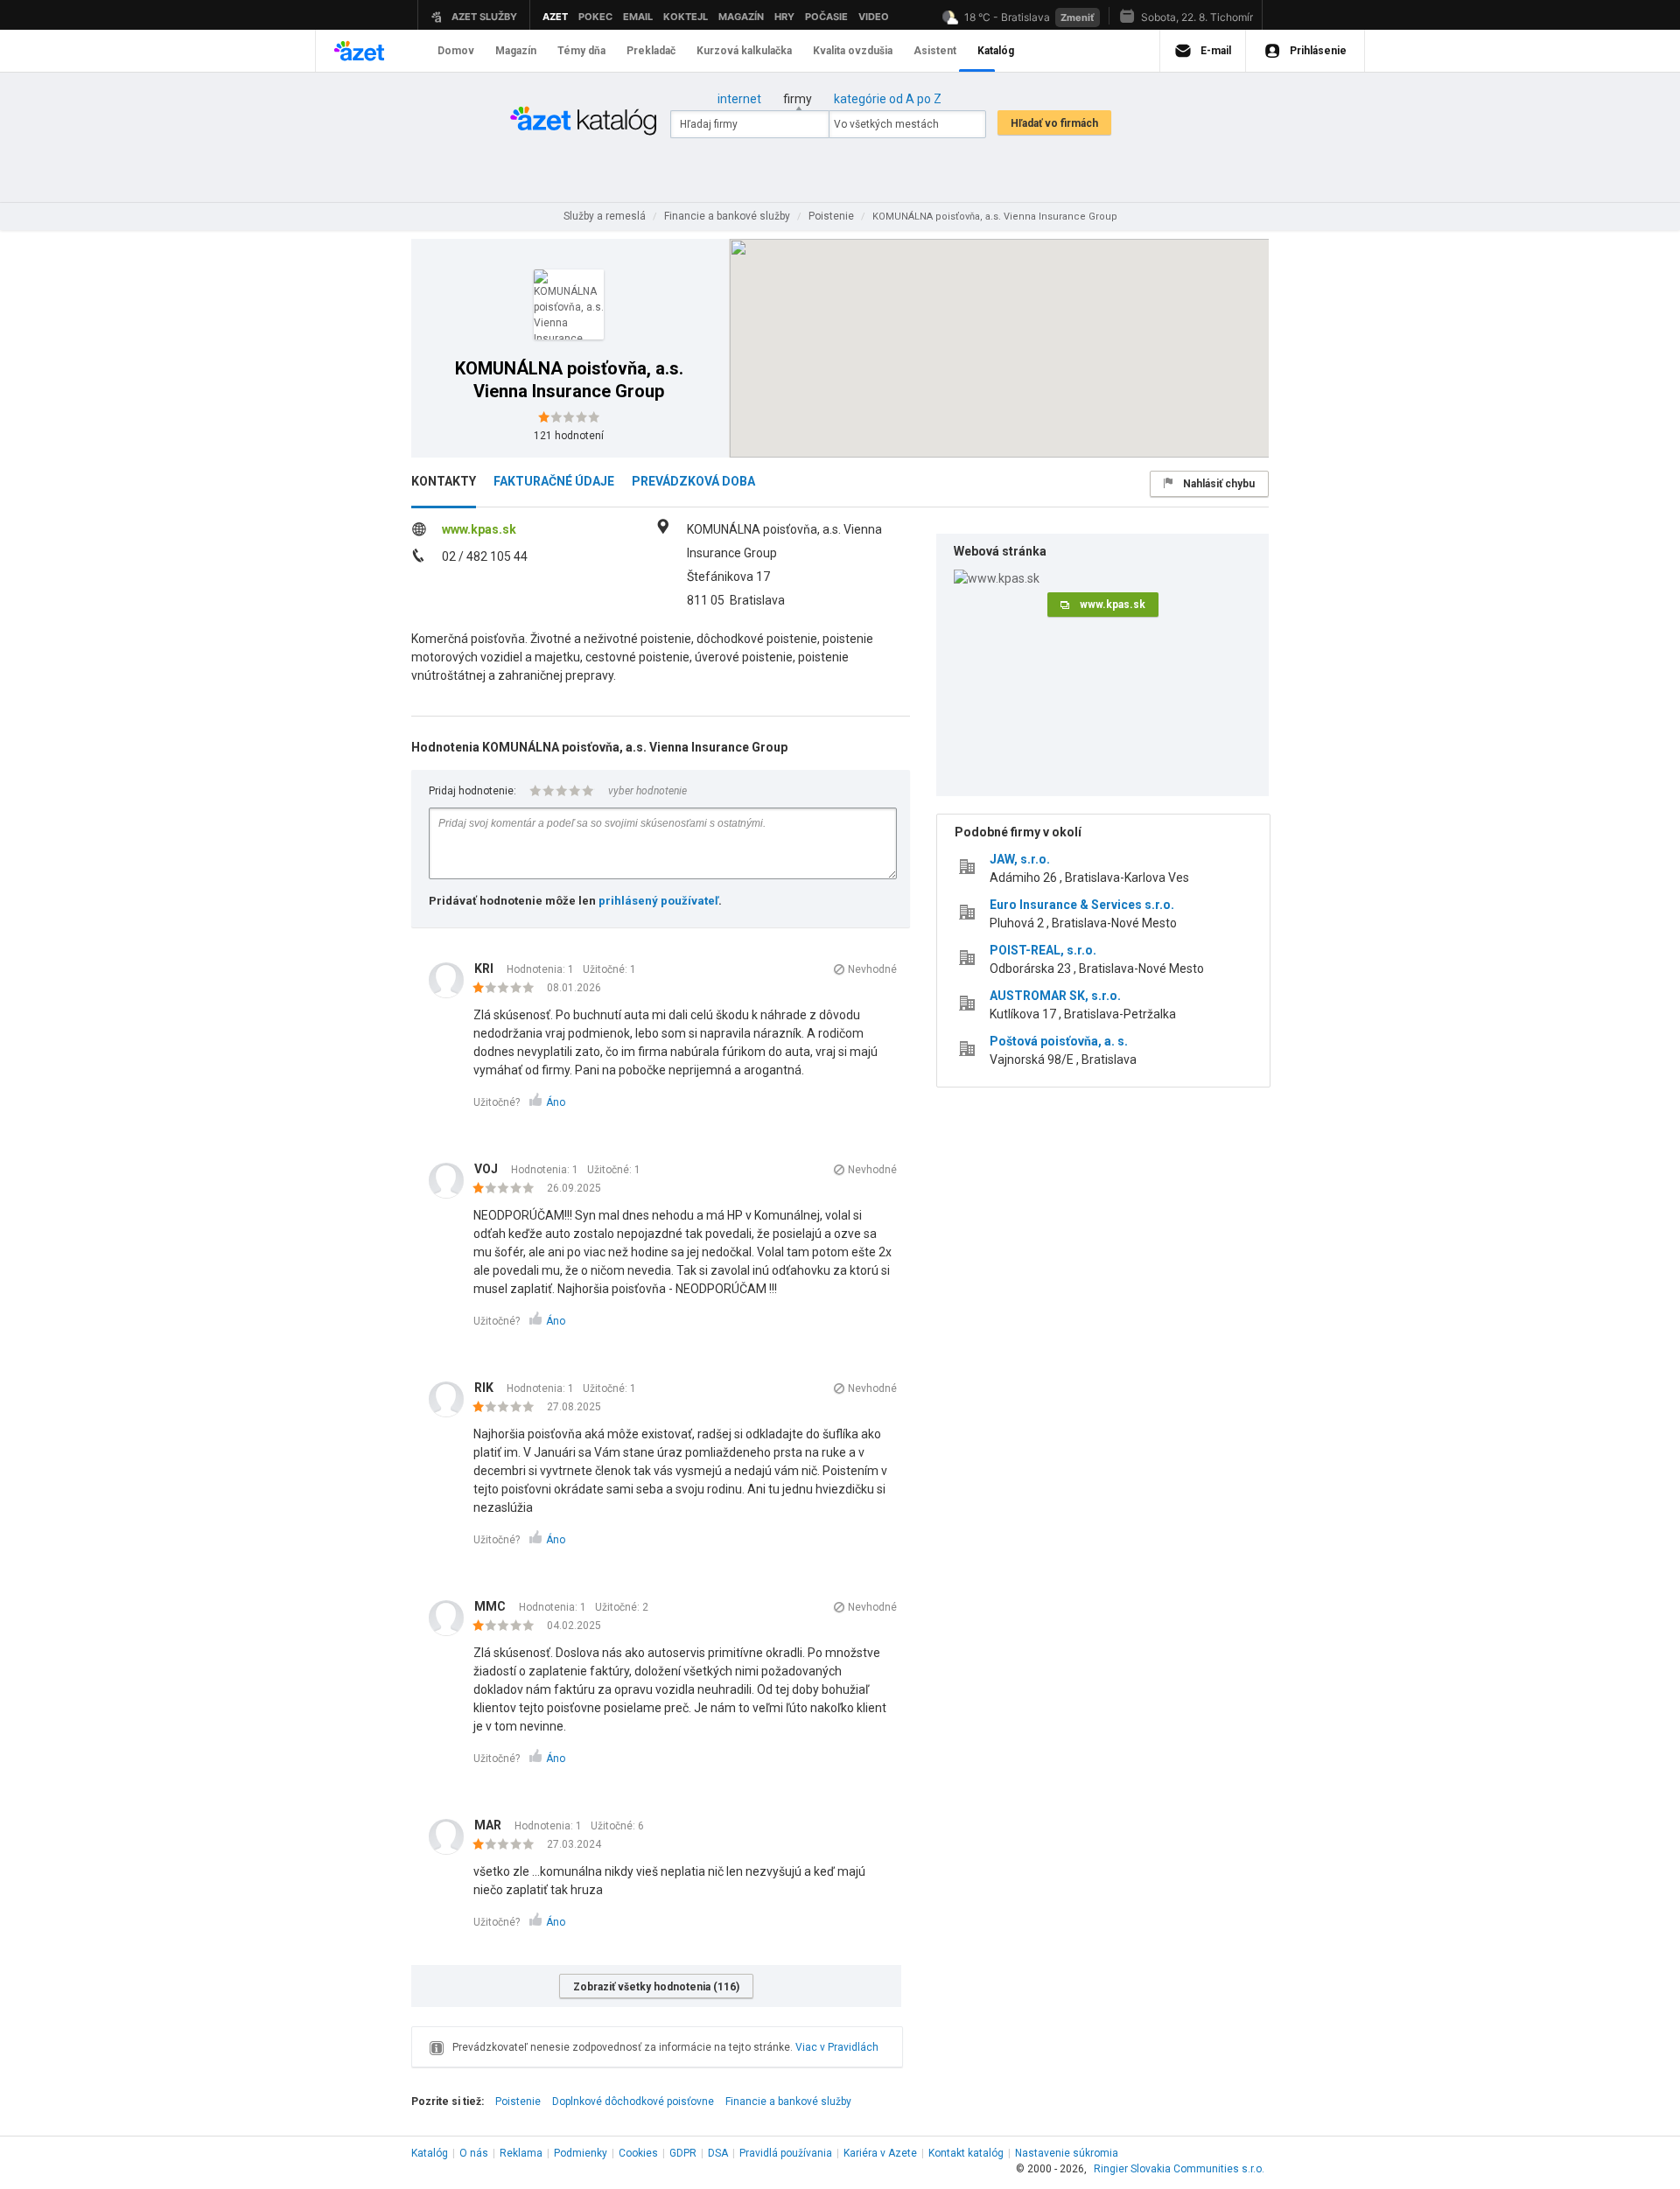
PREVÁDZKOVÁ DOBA (693, 481)
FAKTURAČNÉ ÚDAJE (554, 481)
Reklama (521, 2153)
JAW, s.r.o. (1020, 859)
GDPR (683, 2153)
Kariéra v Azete (880, 2153)
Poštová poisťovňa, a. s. (1059, 1041)
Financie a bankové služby (788, 2102)
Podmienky (581, 2153)
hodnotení (569, 436)
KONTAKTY (444, 481)
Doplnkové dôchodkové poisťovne (633, 2102)
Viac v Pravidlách (837, 2047)
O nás (474, 2153)
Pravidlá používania (786, 2153)
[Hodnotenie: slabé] (508, 989)
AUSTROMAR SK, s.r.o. (1055, 996)
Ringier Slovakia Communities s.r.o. (1179, 2169)
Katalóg (430, 2153)
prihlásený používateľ (658, 901)
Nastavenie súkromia (1067, 2153)
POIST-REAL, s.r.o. (1043, 950)
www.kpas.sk (479, 529)
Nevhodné (872, 969)
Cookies (638, 2153)
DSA (718, 2153)
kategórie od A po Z (888, 99)
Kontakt (966, 2153)
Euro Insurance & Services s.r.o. (1082, 905)
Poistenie (518, 2102)
